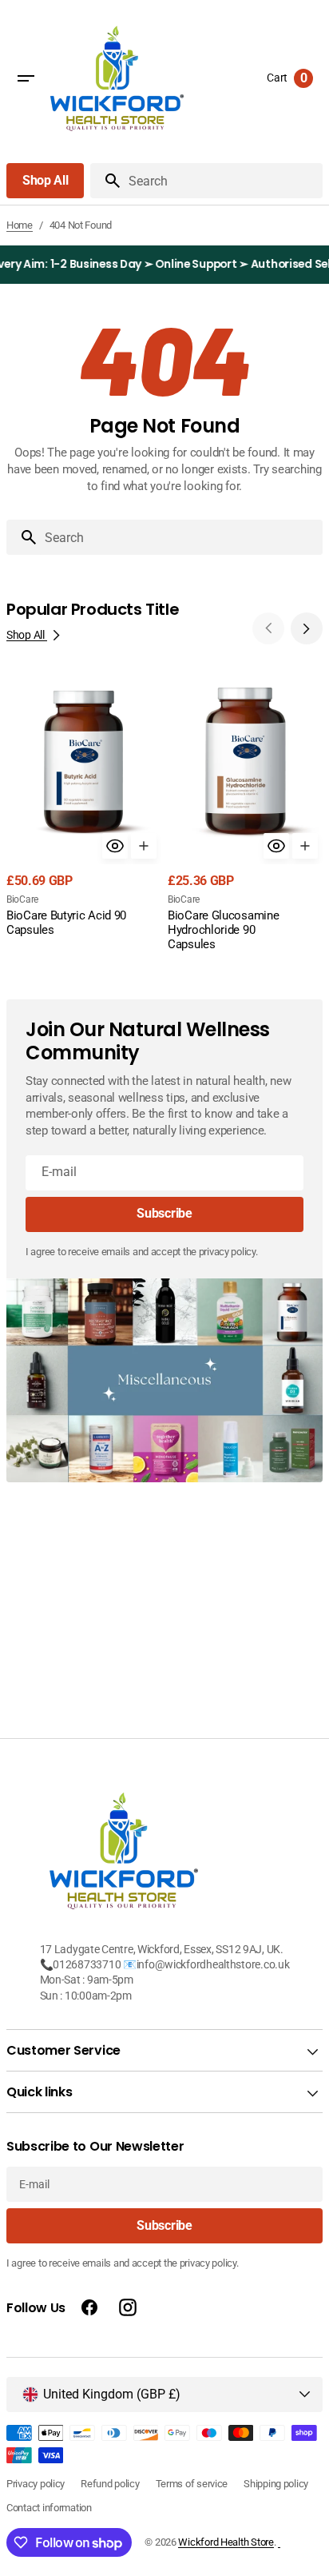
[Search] (106, 181)
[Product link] (84, 806)
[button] (26, 78)
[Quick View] (115, 846)
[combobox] (180, 537)
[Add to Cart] (144, 846)
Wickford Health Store (226, 2542)
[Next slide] (307, 628)
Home (20, 225)
